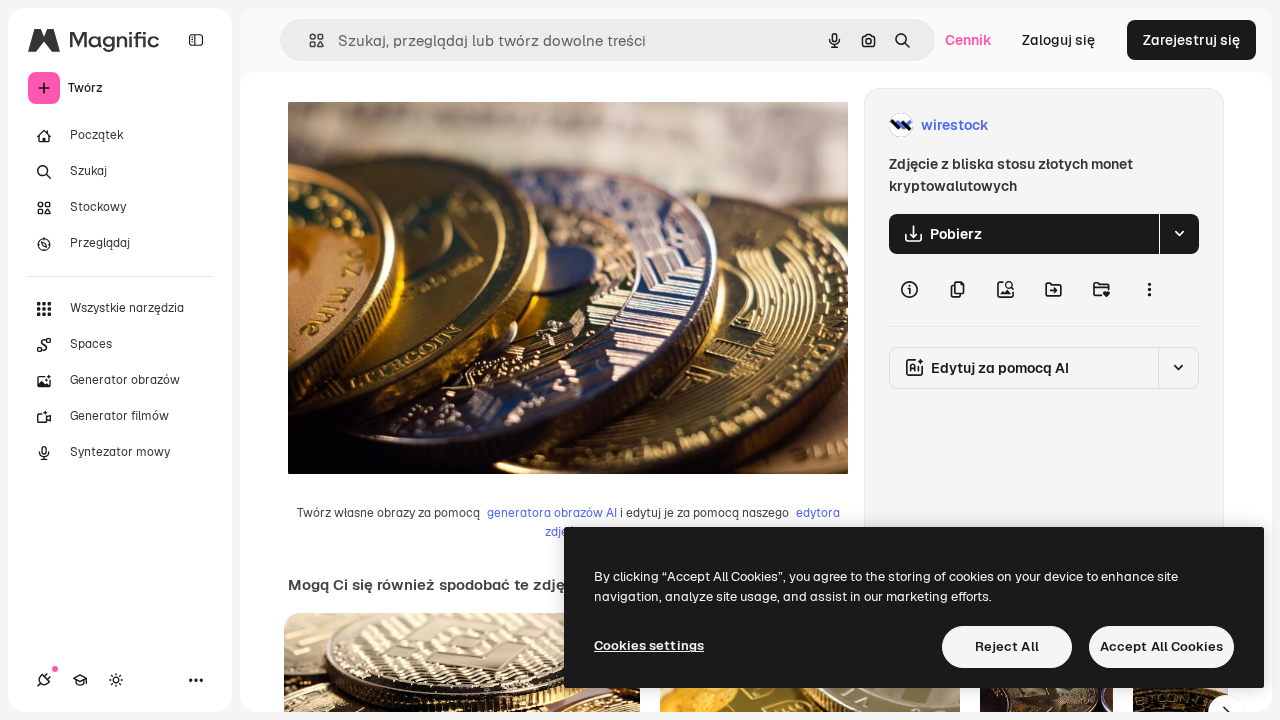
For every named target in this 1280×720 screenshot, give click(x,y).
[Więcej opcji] (1149, 290)
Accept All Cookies (1161, 646)
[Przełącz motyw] (116, 680)
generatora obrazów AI (552, 513)
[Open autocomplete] (308, 40)
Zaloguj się (1058, 40)
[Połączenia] (44, 680)
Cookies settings (649, 645)
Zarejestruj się (1191, 40)
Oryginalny (426, 125)
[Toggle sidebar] (196, 40)
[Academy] (80, 680)
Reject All (1007, 646)
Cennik (968, 40)
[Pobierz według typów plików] (1179, 234)
